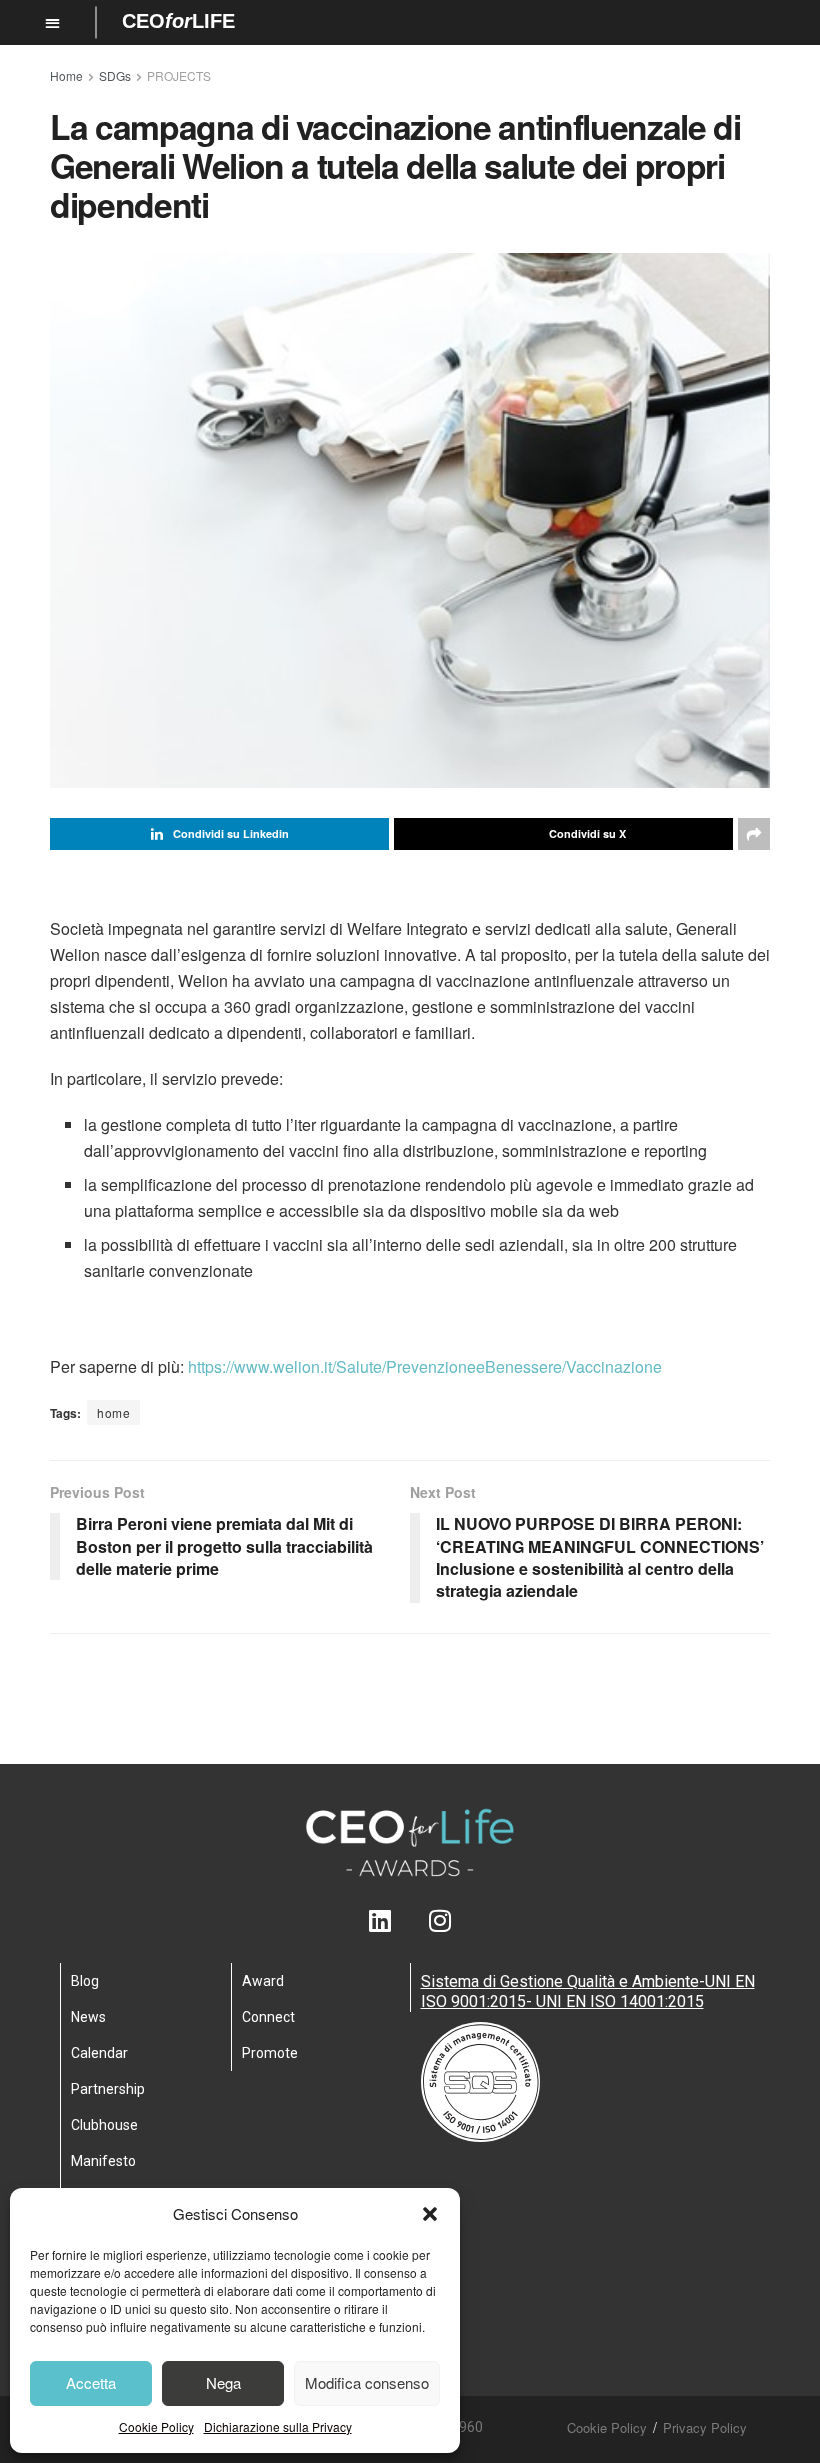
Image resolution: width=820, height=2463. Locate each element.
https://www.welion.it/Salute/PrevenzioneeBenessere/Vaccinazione (425, 1366)
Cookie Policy (156, 2426)
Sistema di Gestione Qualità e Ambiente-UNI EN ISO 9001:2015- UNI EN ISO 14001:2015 (588, 1991)
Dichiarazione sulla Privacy (278, 2426)
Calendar (99, 2053)
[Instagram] (440, 1920)
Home (66, 75)
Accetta (91, 2382)
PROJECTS (179, 75)
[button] (430, 2214)
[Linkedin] (380, 1920)
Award (263, 1981)
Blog (85, 1981)
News (88, 2017)
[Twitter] (410, 1920)
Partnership (108, 2089)
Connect (268, 2017)
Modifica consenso (367, 2382)
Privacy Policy (705, 2427)
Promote (270, 2053)
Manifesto (103, 2161)
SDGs (115, 75)
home (113, 1412)
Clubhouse (104, 2125)
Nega (223, 2382)
